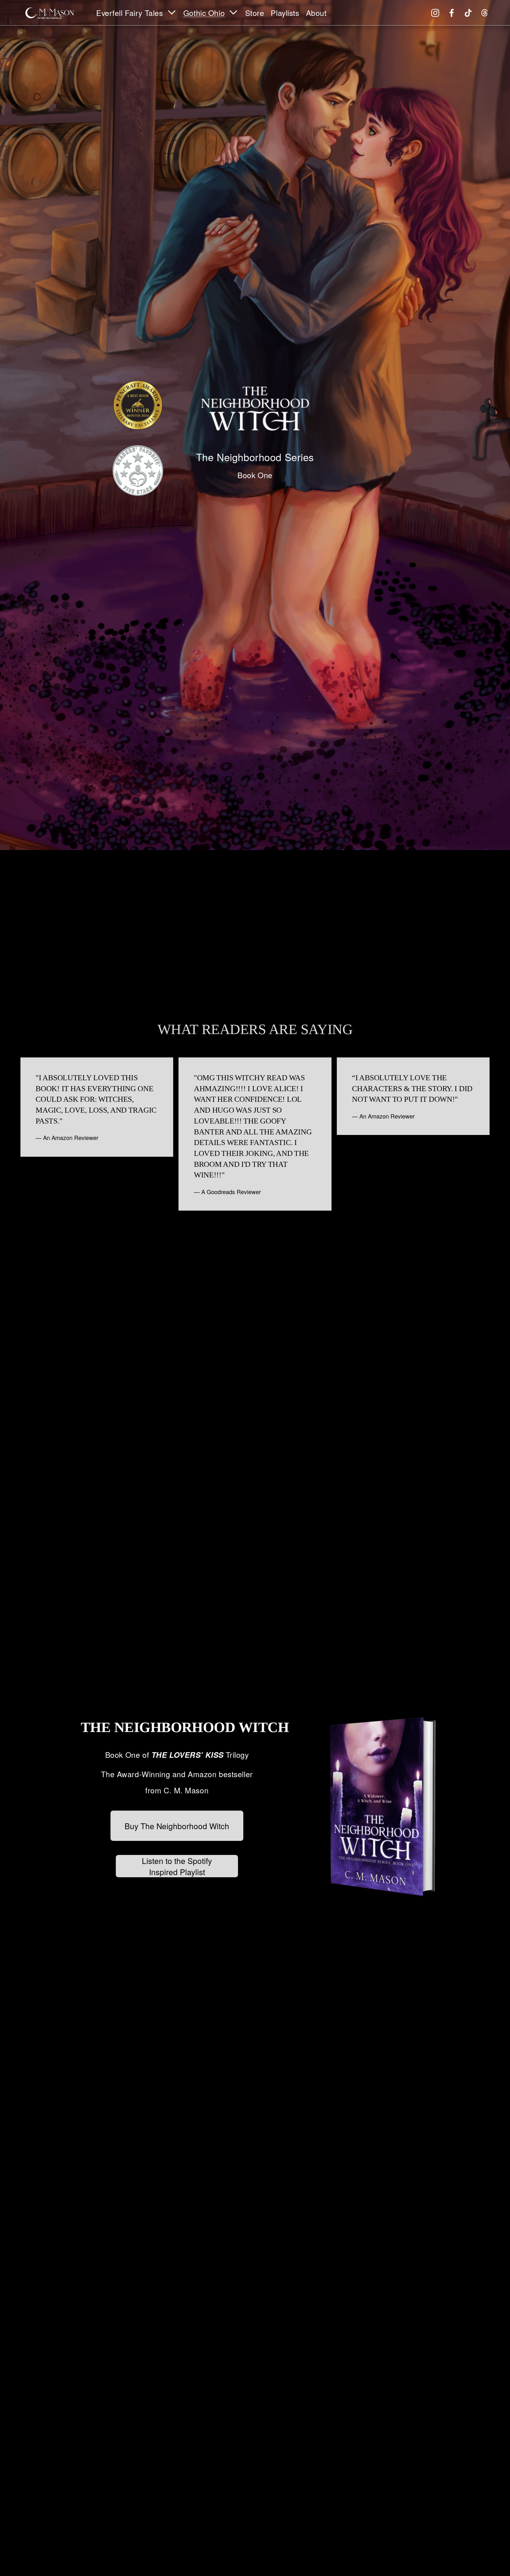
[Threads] (485, 13)
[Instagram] (435, 13)
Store (255, 13)
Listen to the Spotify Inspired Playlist (177, 1866)
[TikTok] (468, 13)
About (316, 13)
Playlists (285, 13)
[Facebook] (452, 13)
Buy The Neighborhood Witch (177, 1826)
